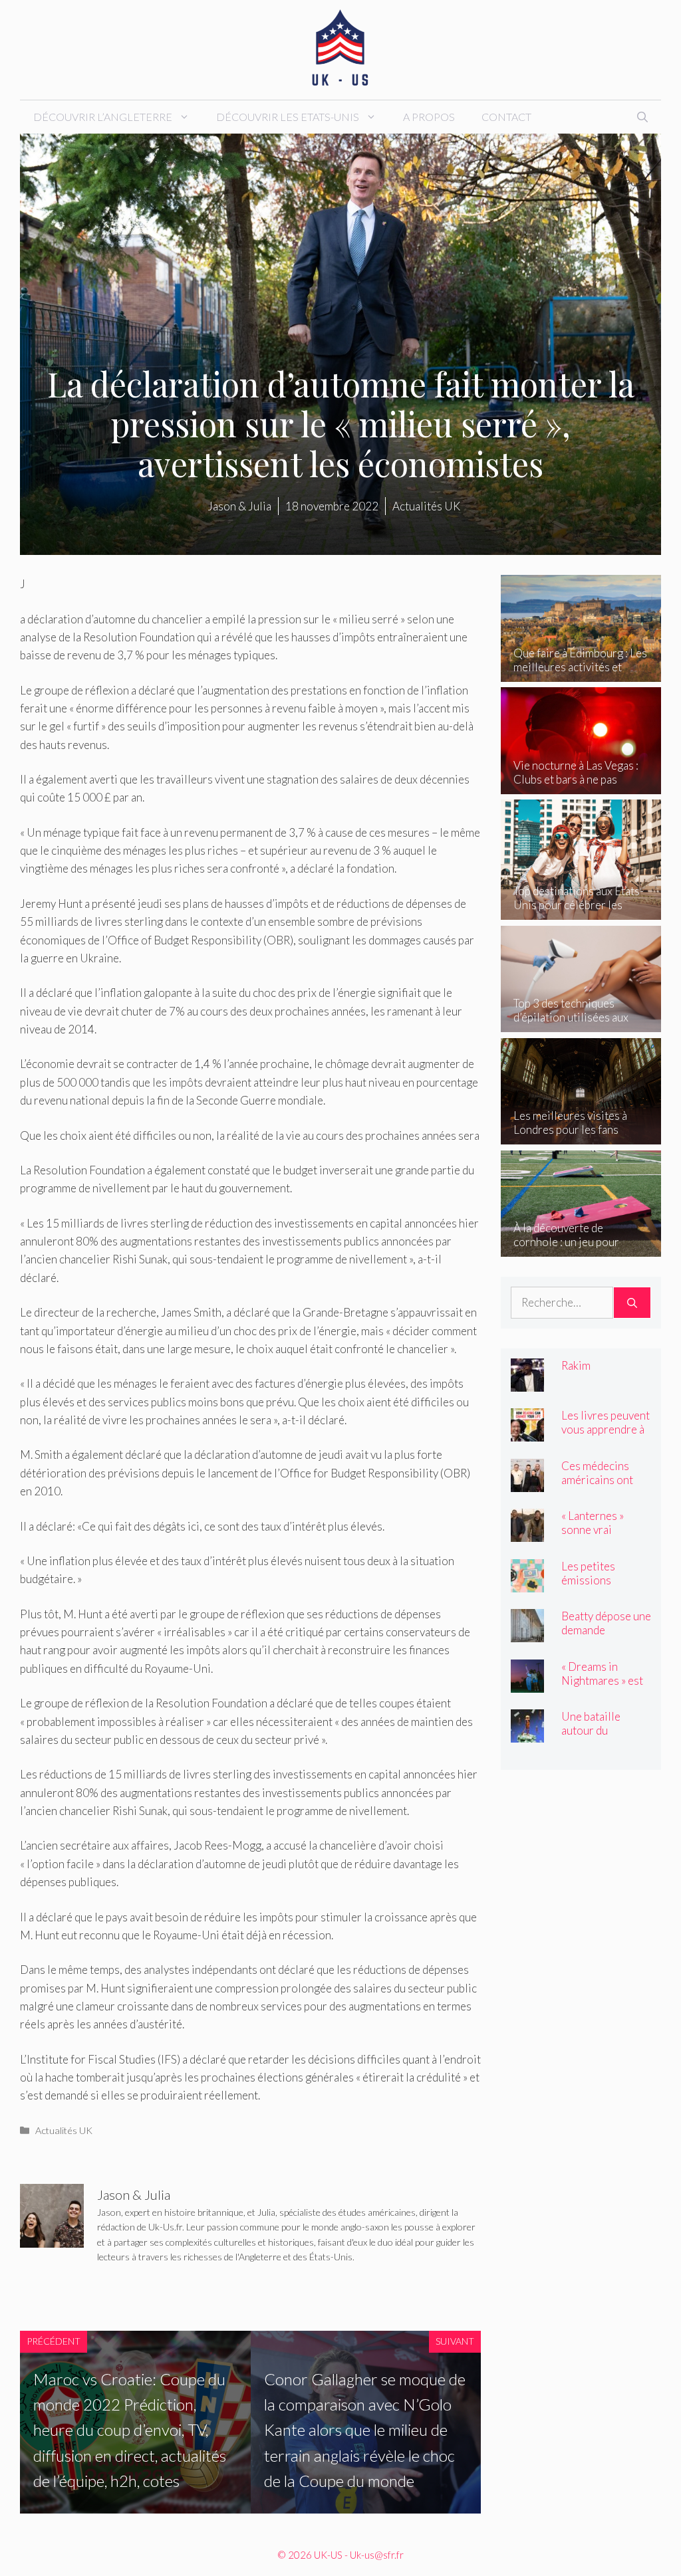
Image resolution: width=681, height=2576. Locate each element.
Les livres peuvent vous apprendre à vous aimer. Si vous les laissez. (606, 1436)
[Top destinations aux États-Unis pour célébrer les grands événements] (581, 911)
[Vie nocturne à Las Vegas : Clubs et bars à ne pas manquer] (581, 785)
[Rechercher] (632, 1303)
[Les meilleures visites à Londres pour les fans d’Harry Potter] (581, 1135)
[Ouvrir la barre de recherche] (642, 117)
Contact (506, 117)
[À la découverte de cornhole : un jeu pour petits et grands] (581, 1248)
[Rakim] (527, 1382)
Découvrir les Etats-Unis (288, 117)
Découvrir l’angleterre (103, 117)
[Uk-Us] (340, 48)
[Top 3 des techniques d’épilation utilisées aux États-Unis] (581, 1023)
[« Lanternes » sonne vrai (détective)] (527, 1533)
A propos (429, 117)
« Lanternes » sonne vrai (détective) (593, 1530)
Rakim (576, 1365)
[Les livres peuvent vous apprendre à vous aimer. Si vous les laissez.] (527, 1433)
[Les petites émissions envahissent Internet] (527, 1583)
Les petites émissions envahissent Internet (591, 1587)
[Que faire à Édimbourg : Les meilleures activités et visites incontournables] (581, 673)
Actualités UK (64, 2130)
